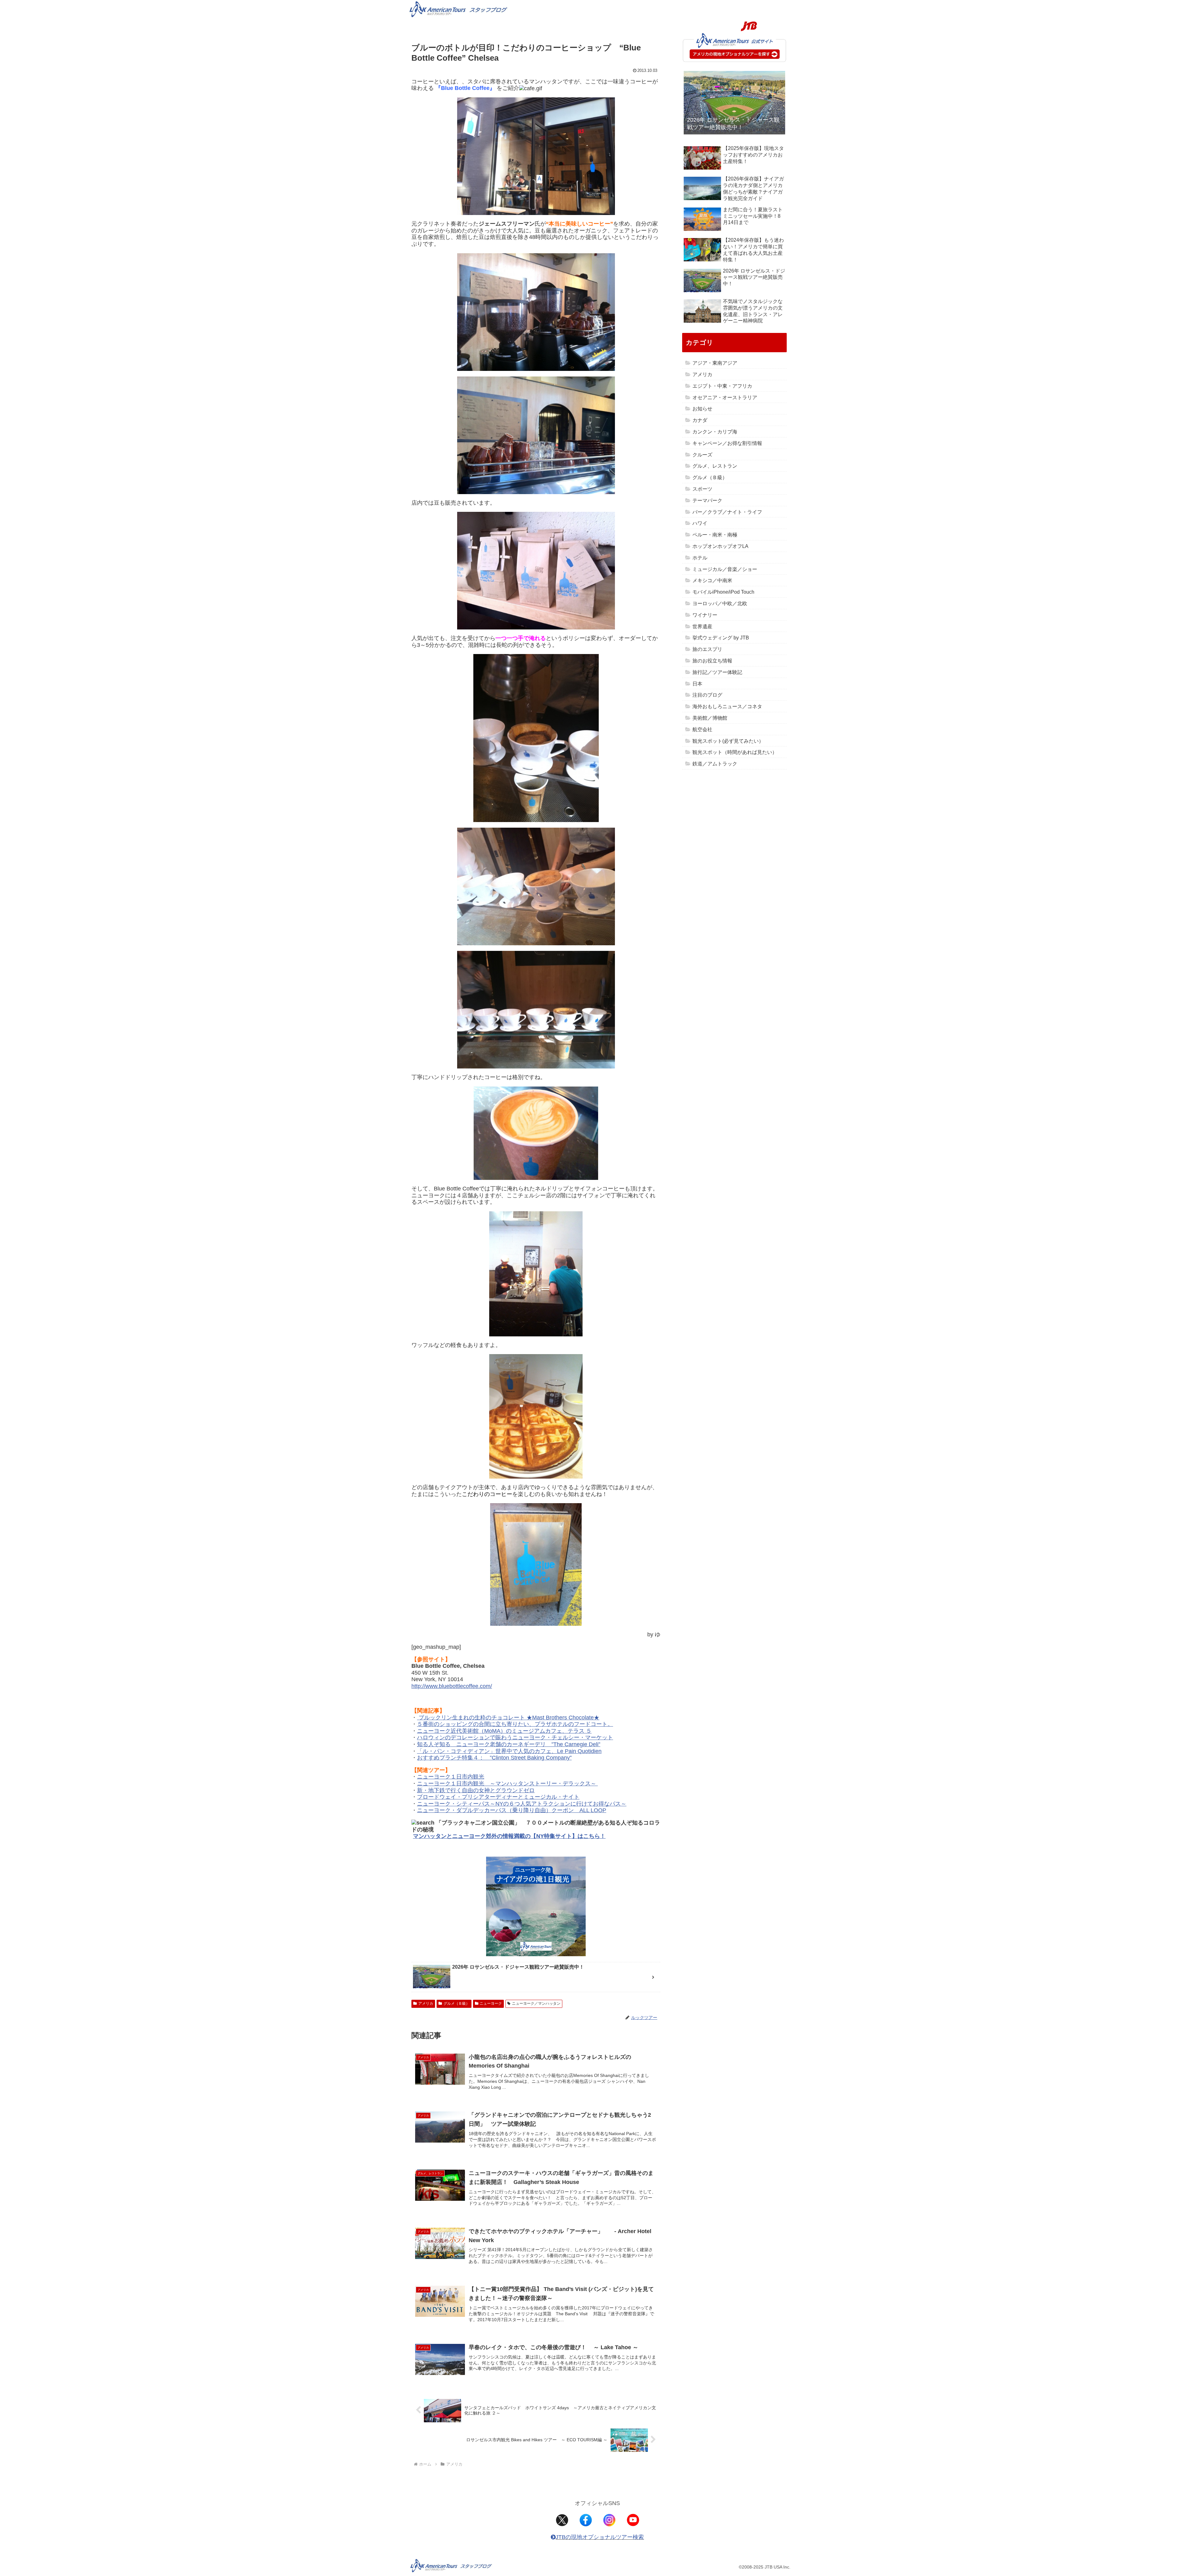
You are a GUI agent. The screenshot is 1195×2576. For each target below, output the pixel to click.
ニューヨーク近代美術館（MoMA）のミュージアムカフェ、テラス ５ (504, 1731)
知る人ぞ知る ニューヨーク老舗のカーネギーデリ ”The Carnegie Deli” (509, 1744)
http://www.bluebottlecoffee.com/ (452, 1686)
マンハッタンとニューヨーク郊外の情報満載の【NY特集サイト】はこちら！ (509, 1836)
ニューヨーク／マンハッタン (536, 2003)
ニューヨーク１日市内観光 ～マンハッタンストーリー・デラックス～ (507, 1784)
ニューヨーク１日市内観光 (451, 1777)
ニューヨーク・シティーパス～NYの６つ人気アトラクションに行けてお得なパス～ (522, 1804)
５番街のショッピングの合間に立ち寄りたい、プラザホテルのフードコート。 (515, 1724)
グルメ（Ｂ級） (457, 2003)
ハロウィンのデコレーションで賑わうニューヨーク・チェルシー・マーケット (515, 1737)
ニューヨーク (491, 2003)
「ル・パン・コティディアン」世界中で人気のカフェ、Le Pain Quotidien (509, 1751)
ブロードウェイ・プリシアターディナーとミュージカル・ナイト (498, 1797)
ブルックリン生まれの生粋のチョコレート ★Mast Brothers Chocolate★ (508, 1718)
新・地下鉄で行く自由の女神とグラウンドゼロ (476, 1790)
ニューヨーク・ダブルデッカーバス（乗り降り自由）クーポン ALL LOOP (512, 1810)
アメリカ (426, 2003)
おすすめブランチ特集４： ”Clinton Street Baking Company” (494, 1758)
